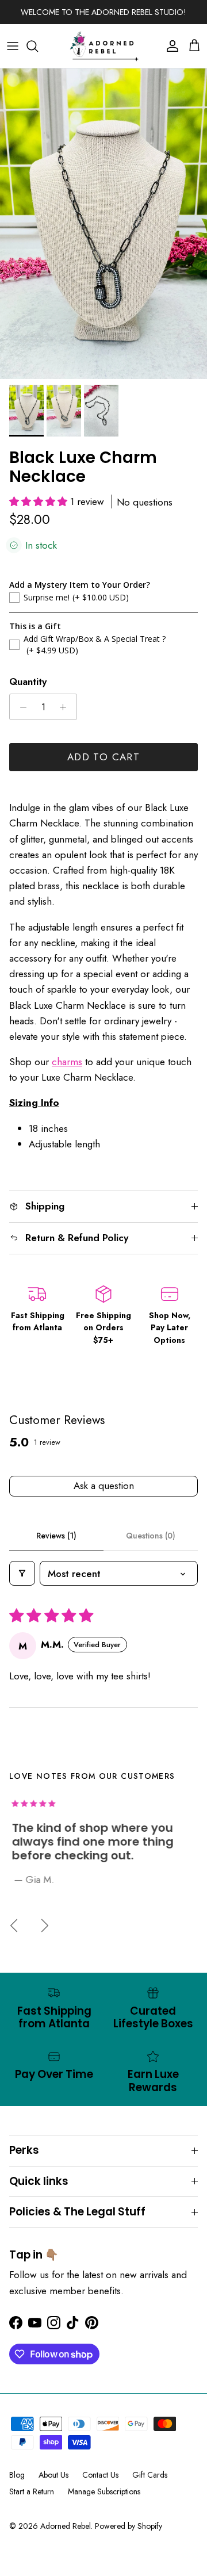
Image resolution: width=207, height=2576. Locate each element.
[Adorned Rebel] (103, 46)
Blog (17, 2475)
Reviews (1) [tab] (56, 1536)
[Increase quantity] (66, 707)
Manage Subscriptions (104, 2491)
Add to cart (103, 757)
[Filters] (22, 1573)
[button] (40, 502)
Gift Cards (150, 2475)
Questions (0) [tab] (151, 1536)
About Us (53, 2475)
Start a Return (32, 2491)
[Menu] (13, 46)
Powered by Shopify (129, 2526)
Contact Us (100, 2475)
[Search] (38, 46)
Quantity (28, 682)
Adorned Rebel (66, 2526)
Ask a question (104, 1486)
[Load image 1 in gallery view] (103, 224)
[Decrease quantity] (20, 707)
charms (67, 1062)
